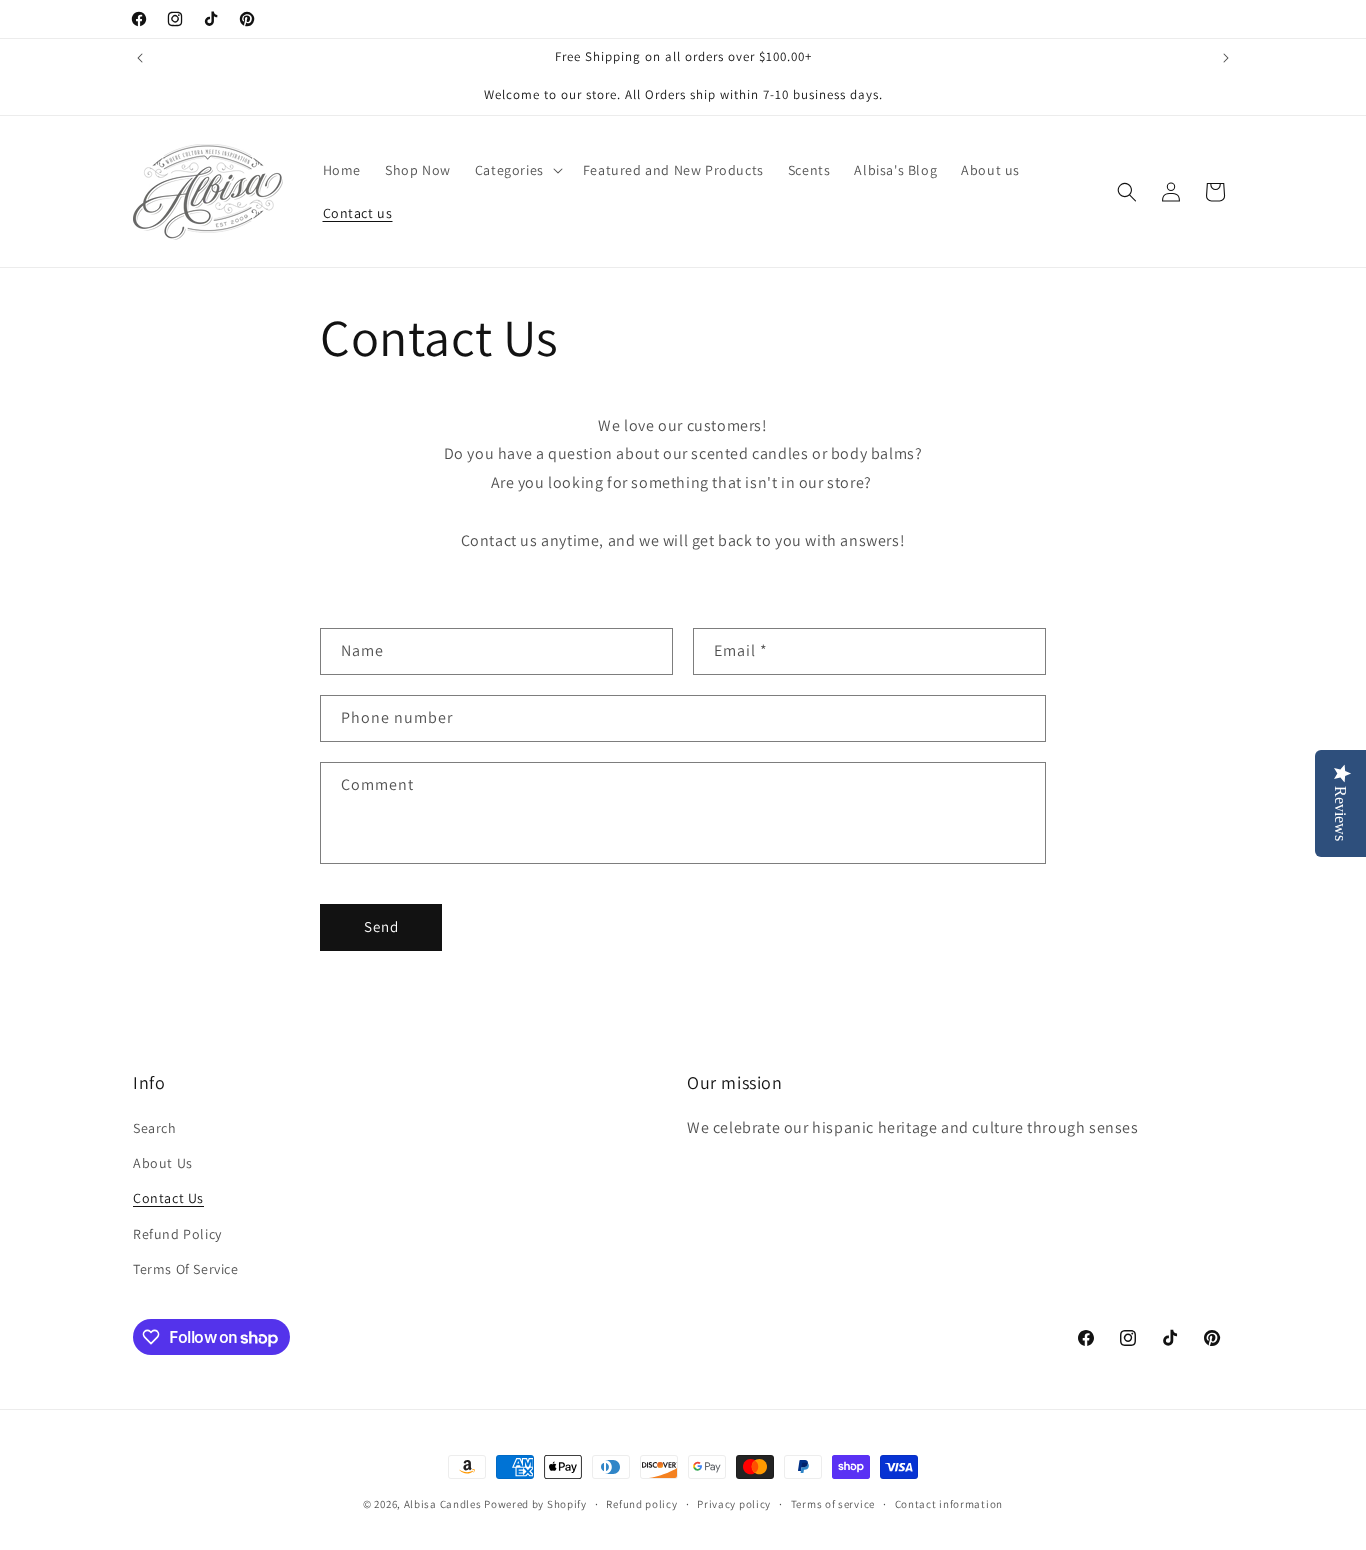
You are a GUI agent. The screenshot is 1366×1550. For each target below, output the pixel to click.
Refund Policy (177, 1234)
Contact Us (168, 1198)
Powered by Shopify (535, 1504)
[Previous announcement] (140, 58)
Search (155, 1128)
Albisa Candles (443, 1504)
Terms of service (833, 1504)
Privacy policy (734, 1504)
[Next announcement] (1226, 58)
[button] (517, 170)
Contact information (949, 1504)
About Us (163, 1163)
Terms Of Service (186, 1269)
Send (381, 926)
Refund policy (641, 1504)
